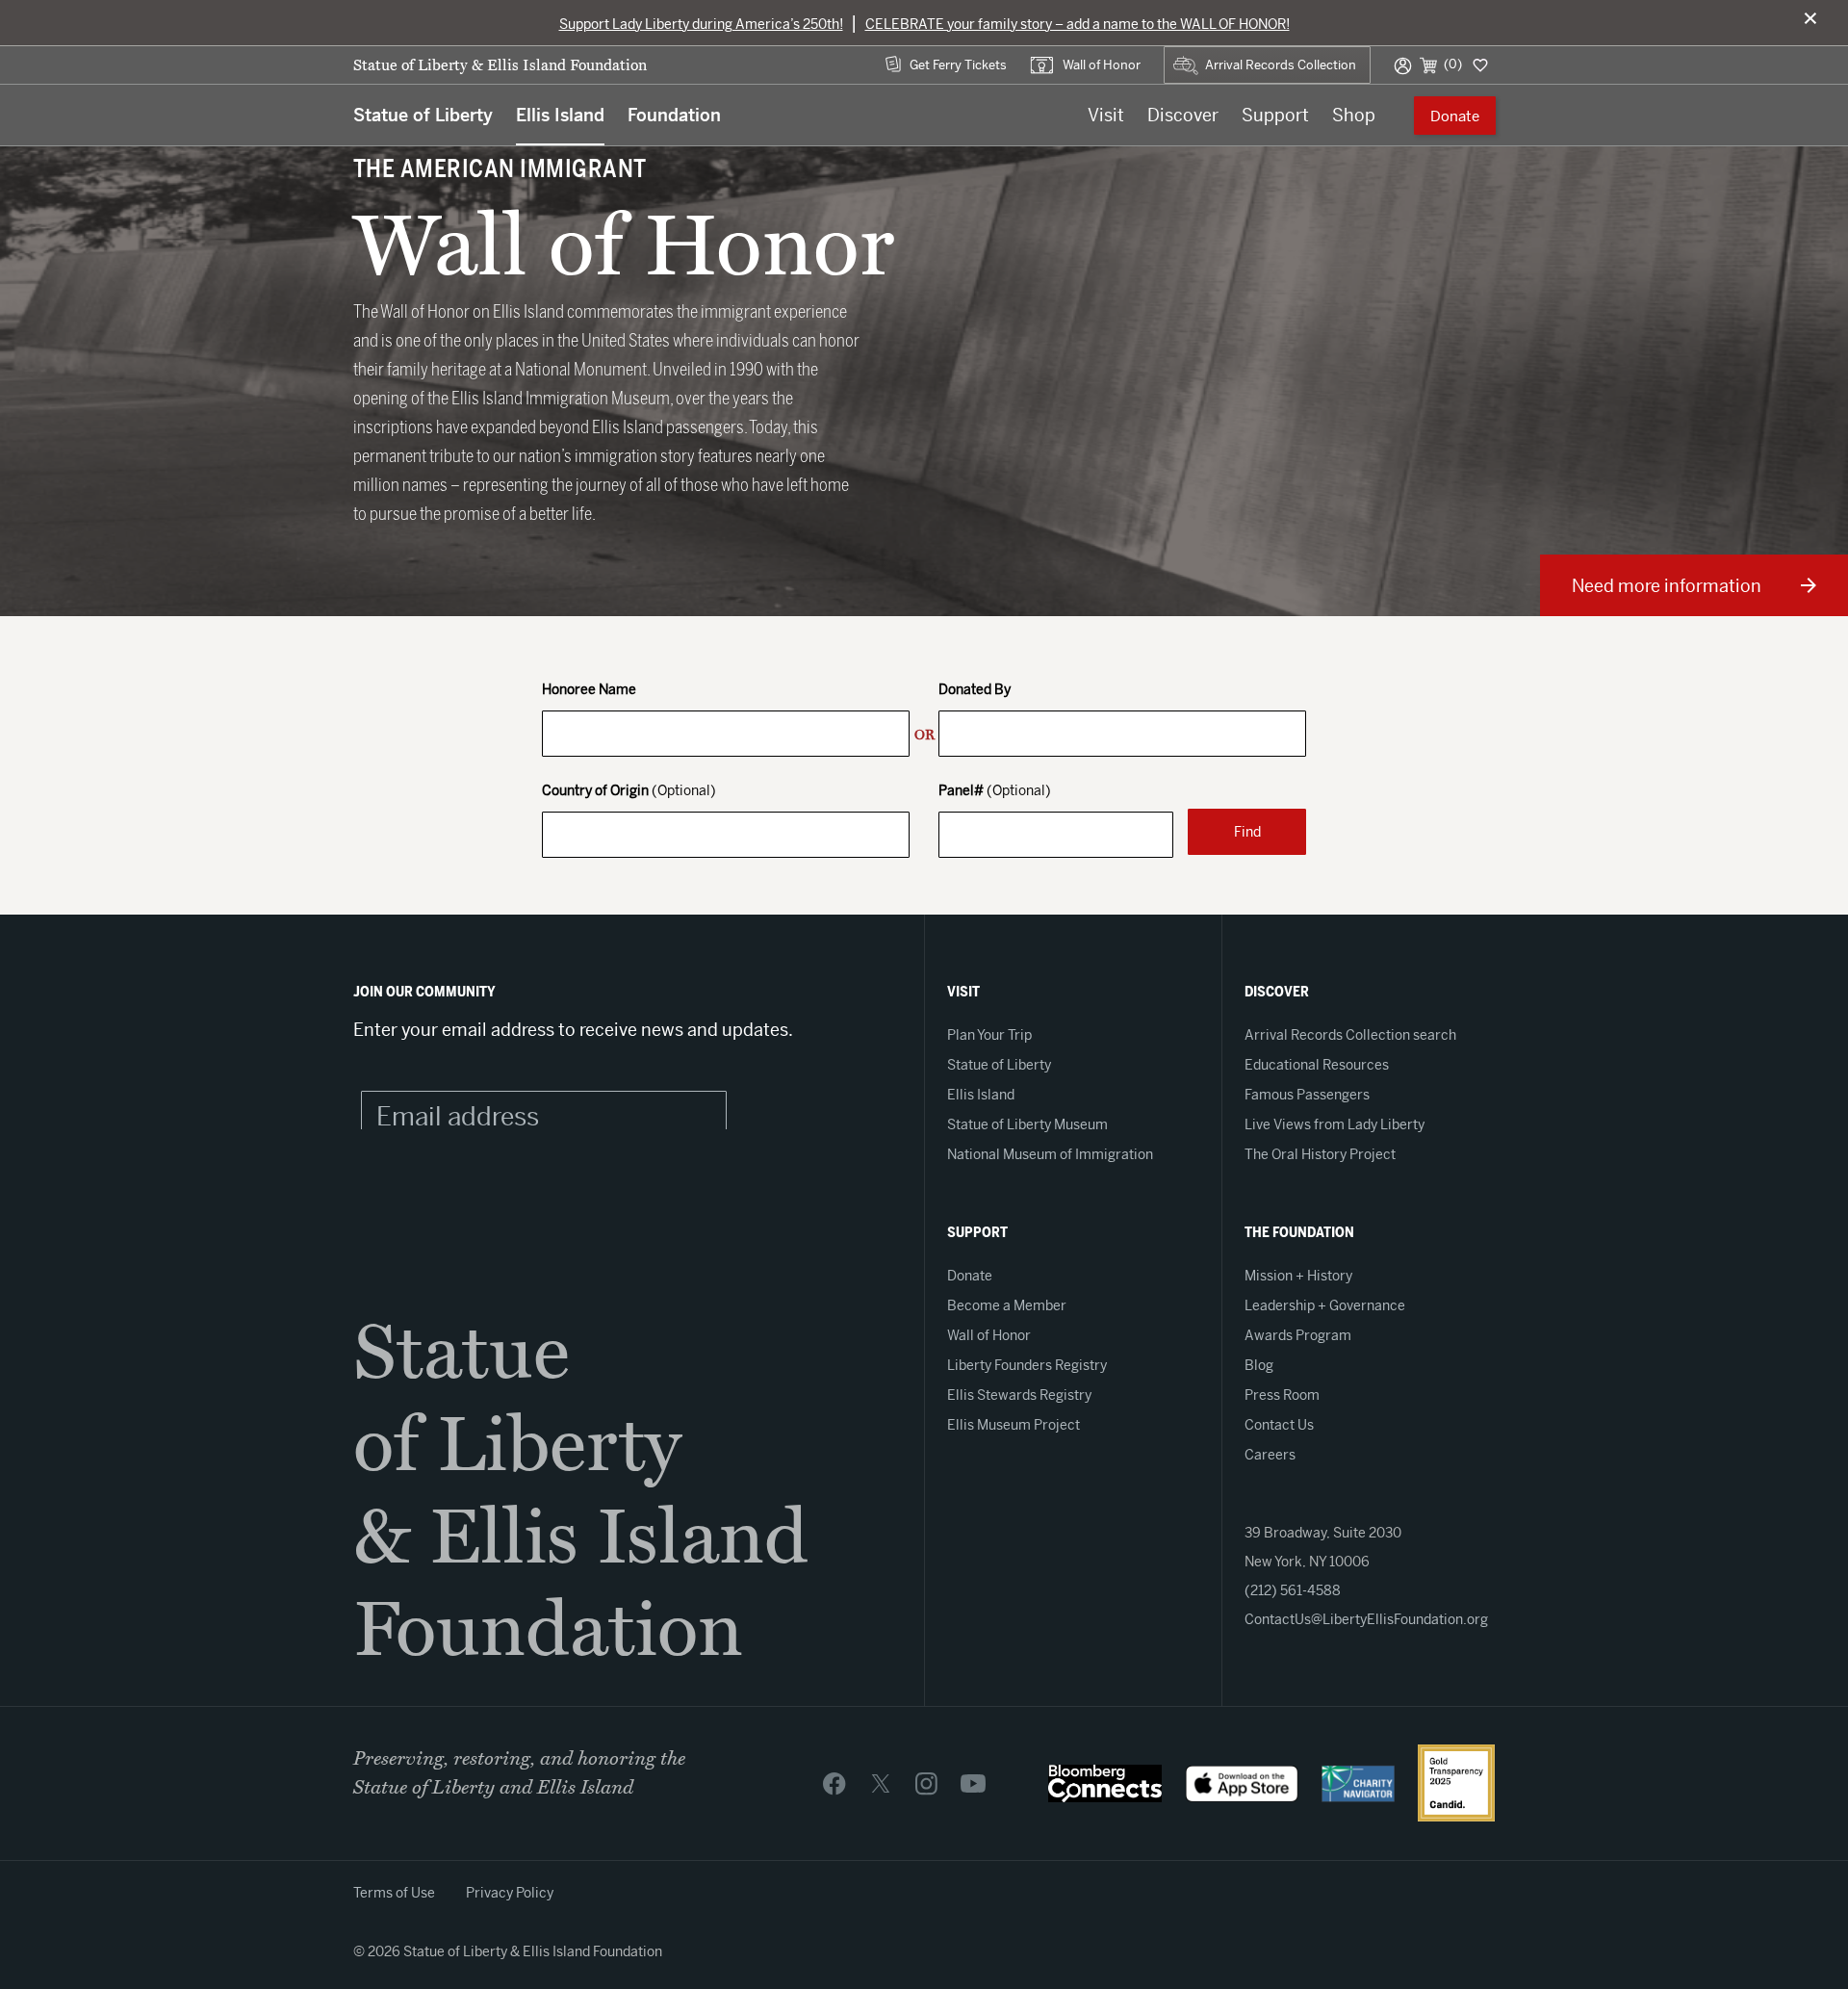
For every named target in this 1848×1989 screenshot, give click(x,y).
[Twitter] (881, 1783)
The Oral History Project (1320, 1154)
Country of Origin (629, 792)
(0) (1453, 64)
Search (1184, 55)
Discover (1183, 115)
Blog (1259, 1365)
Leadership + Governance (1325, 1305)
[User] (1403, 65)
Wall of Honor (1102, 65)
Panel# (995, 792)
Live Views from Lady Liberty (1335, 1124)
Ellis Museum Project (1014, 1425)
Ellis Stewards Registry (1019, 1395)
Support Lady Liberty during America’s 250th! (701, 24)
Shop (1354, 115)
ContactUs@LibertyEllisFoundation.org (1366, 1619)
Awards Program (1298, 1335)
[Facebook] (834, 1783)
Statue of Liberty (423, 115)
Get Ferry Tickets (958, 65)
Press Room (1282, 1395)
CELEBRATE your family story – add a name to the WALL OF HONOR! (1078, 24)
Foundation (674, 115)
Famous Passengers (1307, 1095)
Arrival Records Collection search (1350, 1035)
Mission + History (1298, 1276)
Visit (1106, 115)
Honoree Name (589, 691)
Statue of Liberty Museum (1027, 1124)
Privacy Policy (510, 1893)
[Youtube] (973, 1783)
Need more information (1667, 586)
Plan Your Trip (989, 1035)
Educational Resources (1317, 1065)
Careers (1270, 1455)
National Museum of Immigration (1050, 1154)
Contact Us (1279, 1425)
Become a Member (1007, 1305)
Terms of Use (394, 1893)
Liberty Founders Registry (1027, 1365)
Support (1275, 115)
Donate (1455, 116)
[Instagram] (926, 1783)
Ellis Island (560, 115)
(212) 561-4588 (1293, 1590)
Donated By (975, 691)
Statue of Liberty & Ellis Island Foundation (500, 65)
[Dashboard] (1479, 65)
